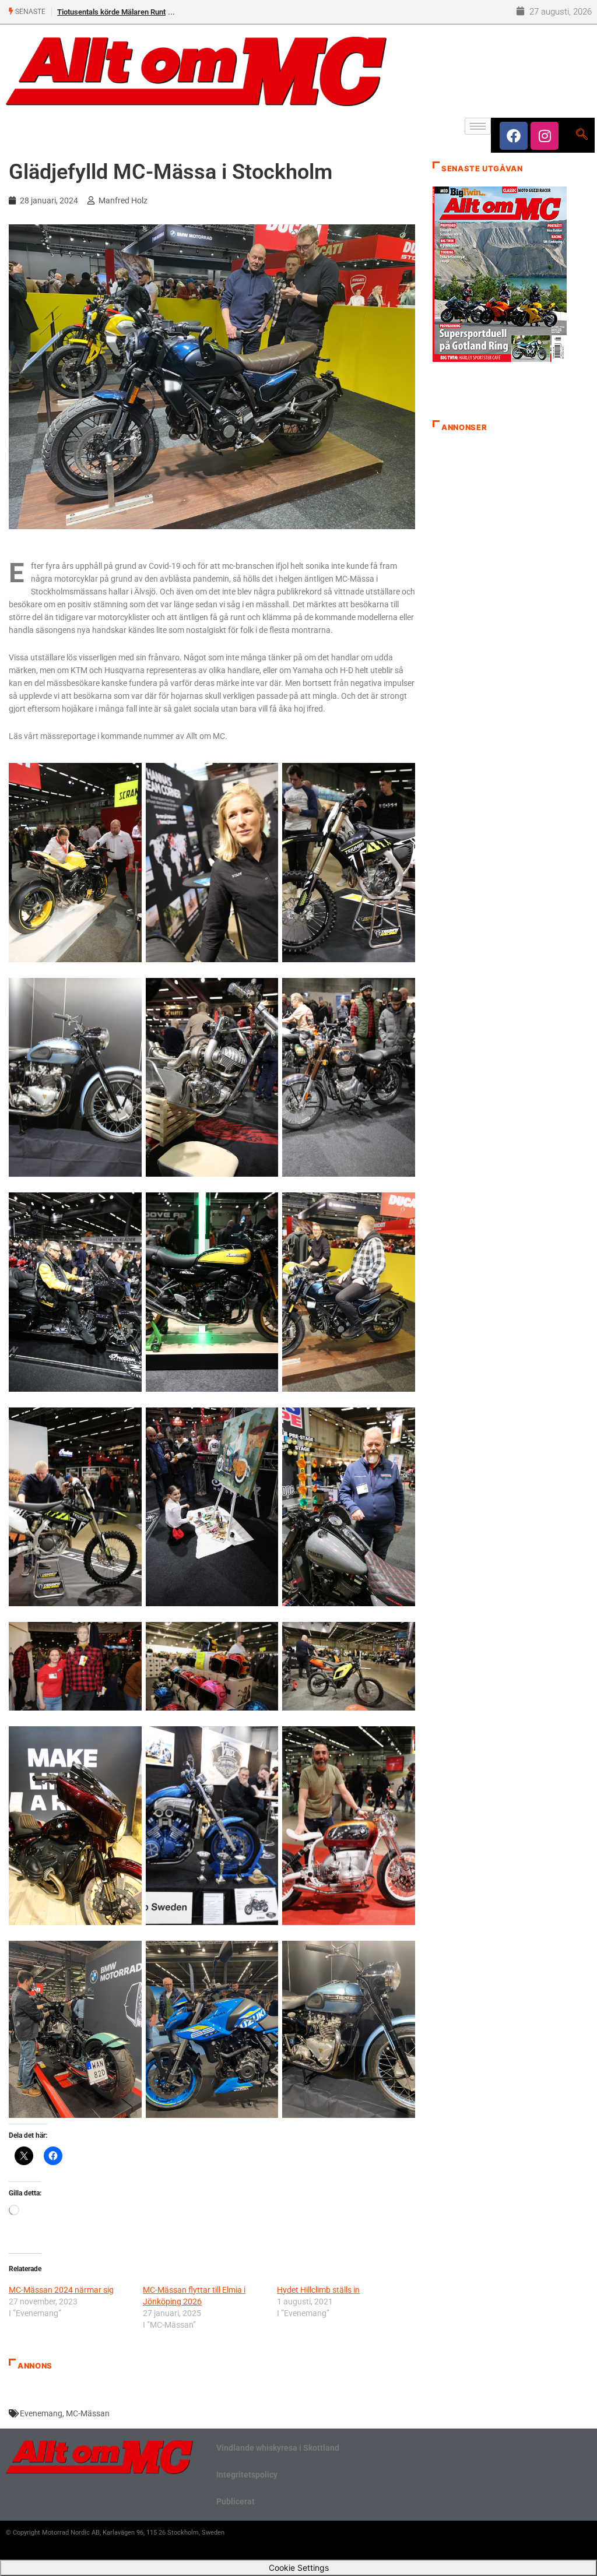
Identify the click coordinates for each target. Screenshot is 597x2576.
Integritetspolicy (247, 2475)
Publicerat (236, 2501)
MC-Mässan (88, 2413)
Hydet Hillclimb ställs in (318, 2290)
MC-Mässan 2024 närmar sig (61, 2290)
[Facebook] (514, 136)
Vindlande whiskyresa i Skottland (278, 2448)
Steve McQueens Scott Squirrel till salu (122, 12)
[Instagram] (545, 136)
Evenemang (41, 2413)
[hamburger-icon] (478, 126)
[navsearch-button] (582, 135)
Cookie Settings (299, 2568)
